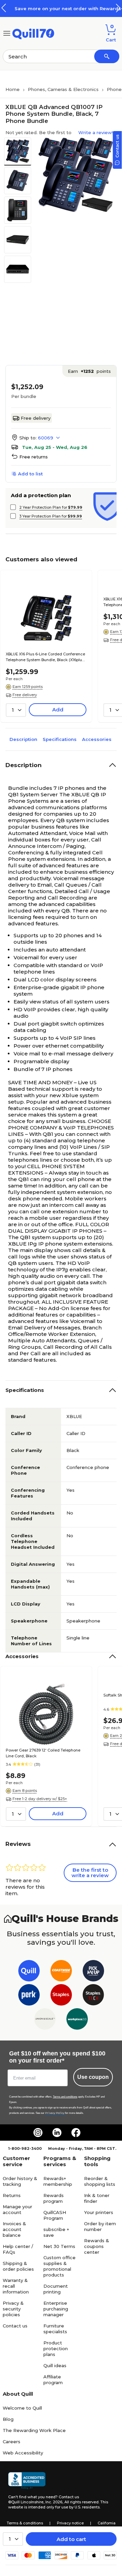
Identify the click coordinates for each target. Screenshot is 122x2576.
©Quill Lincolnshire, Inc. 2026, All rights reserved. (54, 2502)
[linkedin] (57, 2133)
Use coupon (93, 2077)
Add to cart (71, 2539)
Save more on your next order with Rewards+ (61, 8)
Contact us (15, 2326)
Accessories (97, 739)
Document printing (56, 2289)
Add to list (30, 474)
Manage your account (17, 2209)
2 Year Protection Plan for (51, 507)
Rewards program (54, 2198)
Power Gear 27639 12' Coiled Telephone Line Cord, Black (43, 1753)
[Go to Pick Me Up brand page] (93, 1972)
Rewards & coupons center (97, 2246)
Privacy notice (70, 2523)
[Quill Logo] (33, 33)
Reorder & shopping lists (100, 2181)
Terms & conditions (25, 2523)
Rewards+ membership (58, 2181)
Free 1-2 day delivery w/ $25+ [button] (40, 1799)
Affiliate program (53, 2380)
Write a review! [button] (96, 132)
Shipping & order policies (18, 2266)
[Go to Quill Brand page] (29, 1972)
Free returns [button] (34, 457)
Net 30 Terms (59, 2246)
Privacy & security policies (13, 2309)
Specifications (60, 739)
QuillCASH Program (55, 2215)
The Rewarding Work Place (34, 2430)
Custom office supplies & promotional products (59, 2266)
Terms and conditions (65, 2097)
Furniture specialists (55, 2329)
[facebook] (76, 2133)
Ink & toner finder (97, 2198)
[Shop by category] (7, 33)
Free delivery (36, 418)
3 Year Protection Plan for (51, 516)
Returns (12, 2195)
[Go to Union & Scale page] (45, 2020)
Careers (12, 2442)
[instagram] (38, 2133)
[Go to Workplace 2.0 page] (77, 2020)
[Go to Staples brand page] (61, 1996)
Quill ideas (55, 2365)
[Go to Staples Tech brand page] (93, 1996)
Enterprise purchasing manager (56, 2309)
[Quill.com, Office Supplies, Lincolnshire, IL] (27, 2481)
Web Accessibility (23, 2453)
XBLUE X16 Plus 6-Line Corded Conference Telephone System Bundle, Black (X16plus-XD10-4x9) (46, 657)
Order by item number (100, 2226)
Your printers (99, 2212)
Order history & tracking (20, 2181)
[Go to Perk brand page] (29, 1996)
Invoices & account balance (14, 2229)
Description (23, 739)
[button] (118, 8)
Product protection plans (56, 2348)
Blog (8, 2419)
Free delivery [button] (25, 695)
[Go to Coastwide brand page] (61, 1972)
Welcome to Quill (22, 2408)
